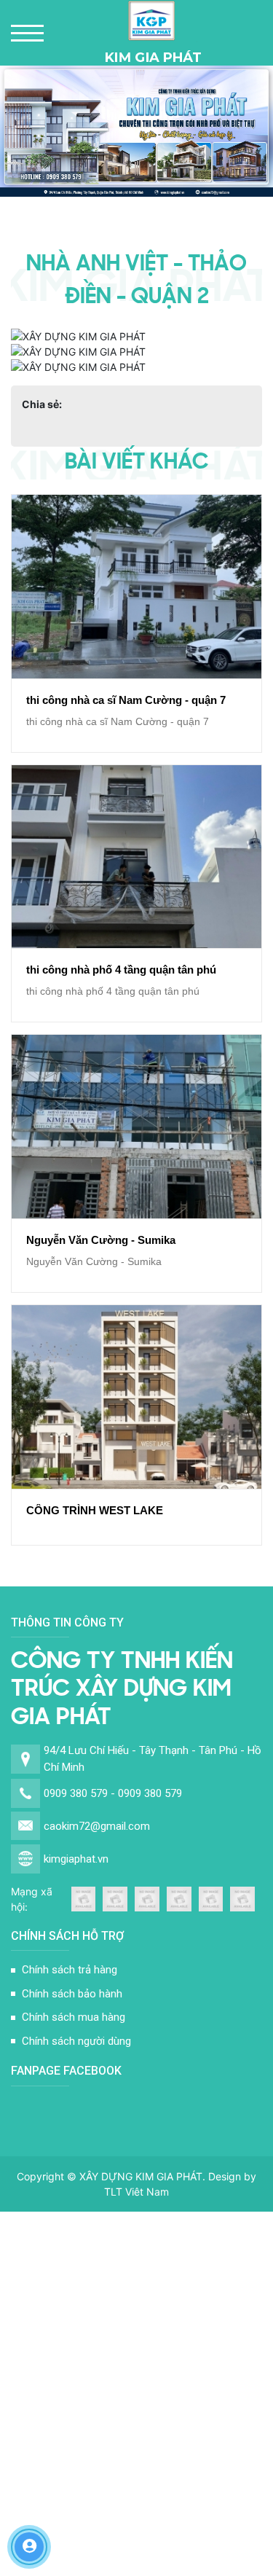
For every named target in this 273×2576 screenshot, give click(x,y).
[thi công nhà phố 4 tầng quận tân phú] (136, 857)
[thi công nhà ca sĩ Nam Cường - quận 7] (136, 587)
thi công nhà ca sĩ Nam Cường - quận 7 (126, 700)
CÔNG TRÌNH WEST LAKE (95, 1510)
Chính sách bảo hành (72, 1994)
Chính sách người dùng (76, 2041)
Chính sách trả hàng (70, 1970)
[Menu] (27, 33)
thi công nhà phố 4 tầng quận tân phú (121, 970)
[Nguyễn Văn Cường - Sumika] (136, 1127)
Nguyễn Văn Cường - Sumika (101, 1240)
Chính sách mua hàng (74, 2017)
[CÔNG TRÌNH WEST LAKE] (136, 1397)
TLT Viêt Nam (136, 2192)
